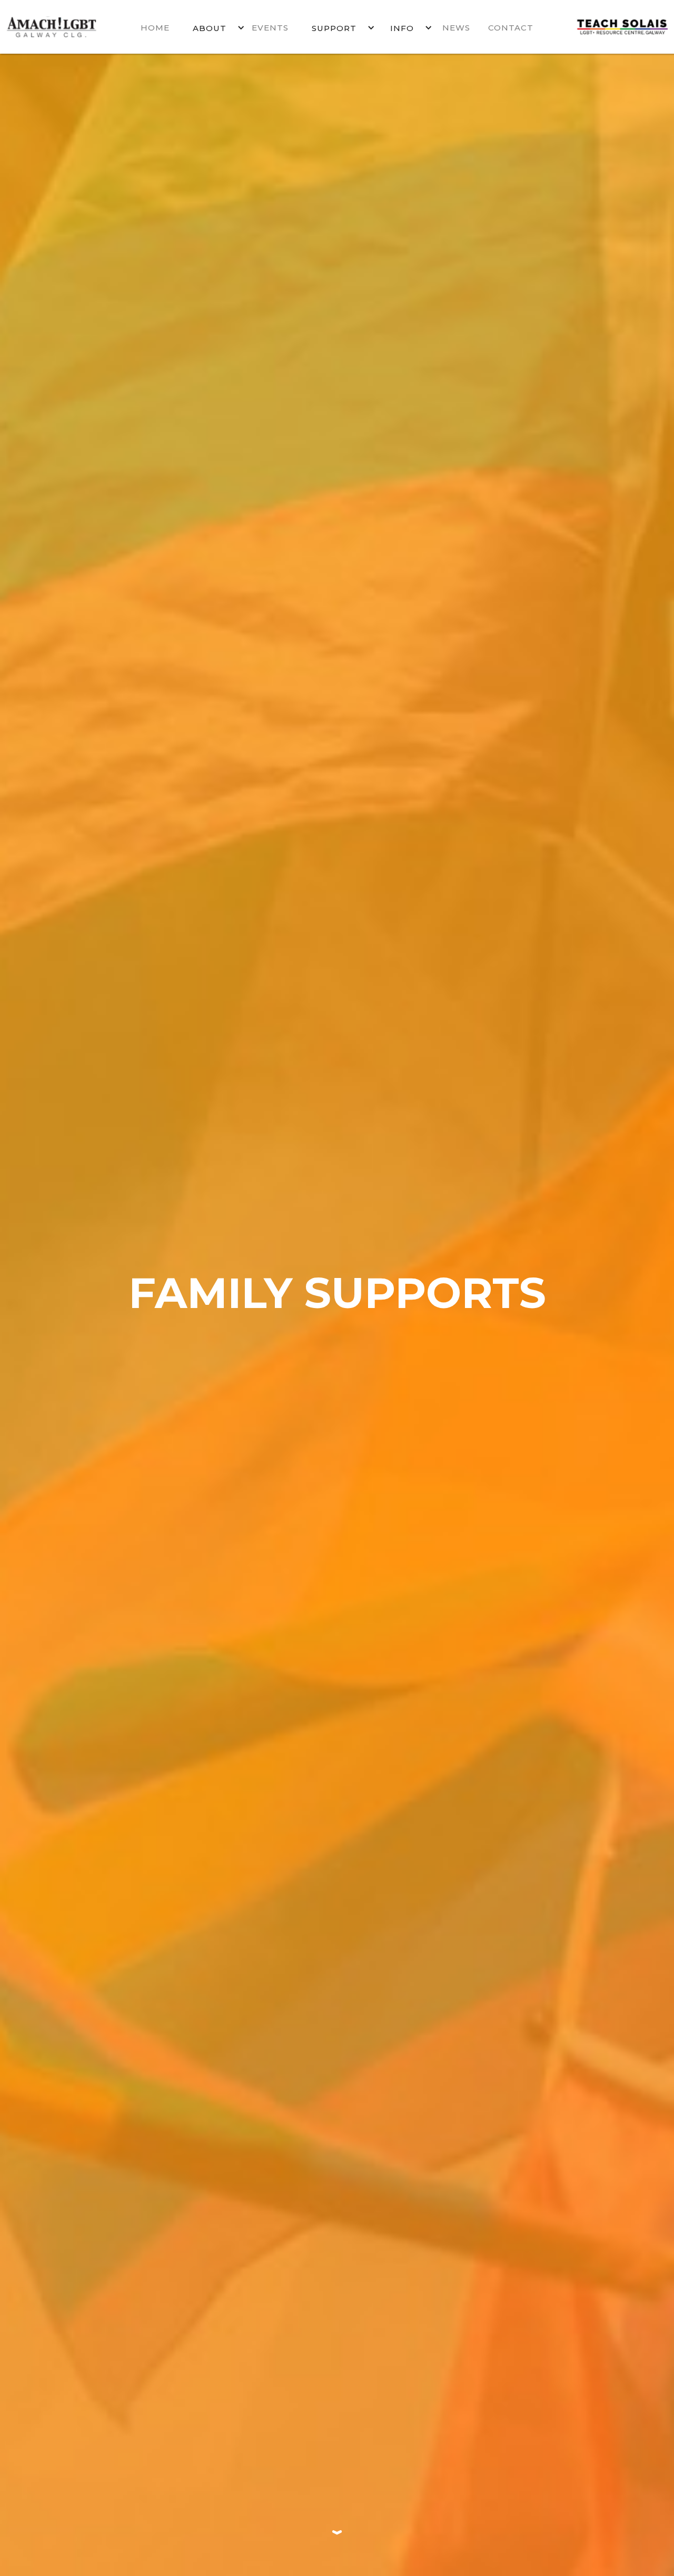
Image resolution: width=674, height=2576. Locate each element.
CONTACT (511, 28)
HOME (155, 28)
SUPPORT (334, 28)
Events (270, 28)
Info (402, 28)
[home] (63, 27)
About (210, 28)
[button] (212, 27)
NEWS (456, 28)
